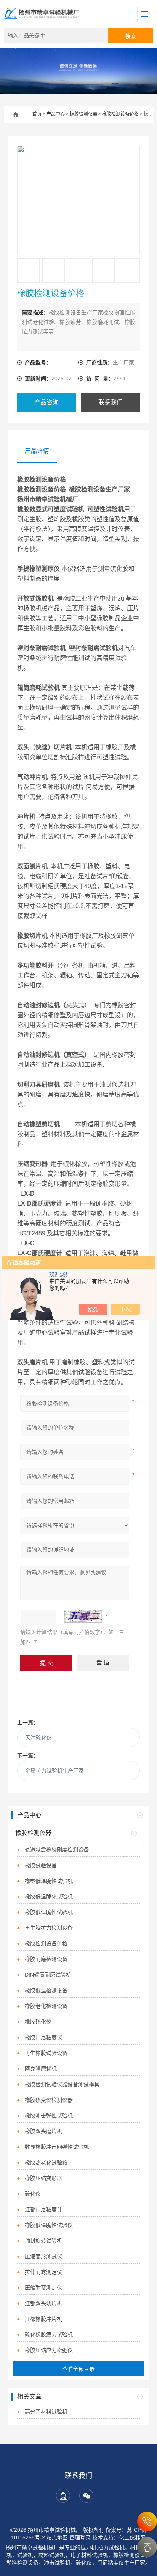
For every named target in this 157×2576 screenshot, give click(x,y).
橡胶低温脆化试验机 (49, 1897)
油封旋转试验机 (43, 2241)
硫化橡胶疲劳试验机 (49, 2334)
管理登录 (80, 2537)
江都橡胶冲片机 (43, 2319)
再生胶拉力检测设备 (49, 1928)
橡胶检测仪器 (83, 114)
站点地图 (57, 2537)
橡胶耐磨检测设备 (46, 1959)
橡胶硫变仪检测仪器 (49, 2100)
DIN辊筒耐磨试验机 (48, 1975)
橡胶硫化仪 (38, 2022)
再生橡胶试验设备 (46, 2053)
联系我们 (111, 402)
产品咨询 (46, 402)
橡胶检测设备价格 (120, 114)
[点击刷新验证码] (83, 1616)
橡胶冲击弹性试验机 (49, 2116)
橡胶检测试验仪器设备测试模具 (62, 2084)
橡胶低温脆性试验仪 (49, 2225)
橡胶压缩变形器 (43, 2178)
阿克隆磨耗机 (41, 2069)
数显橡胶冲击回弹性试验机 (57, 2147)
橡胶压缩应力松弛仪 (49, 2350)
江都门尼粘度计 (43, 2209)
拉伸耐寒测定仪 (43, 2272)
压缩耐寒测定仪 (43, 2288)
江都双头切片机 (43, 2303)
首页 (37, 114)
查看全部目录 (78, 2369)
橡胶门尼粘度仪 (43, 2037)
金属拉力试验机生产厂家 (54, 1771)
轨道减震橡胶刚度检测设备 (57, 1850)
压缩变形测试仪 (43, 2256)
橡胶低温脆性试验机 (49, 1912)
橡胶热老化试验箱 (46, 2162)
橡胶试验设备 (41, 1865)
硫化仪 (33, 2194)
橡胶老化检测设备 (46, 2006)
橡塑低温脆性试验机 (49, 1881)
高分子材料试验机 (46, 2412)
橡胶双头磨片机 (43, 2131)
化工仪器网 (132, 2537)
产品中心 (56, 114)
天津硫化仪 (38, 1737)
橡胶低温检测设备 (46, 1990)
